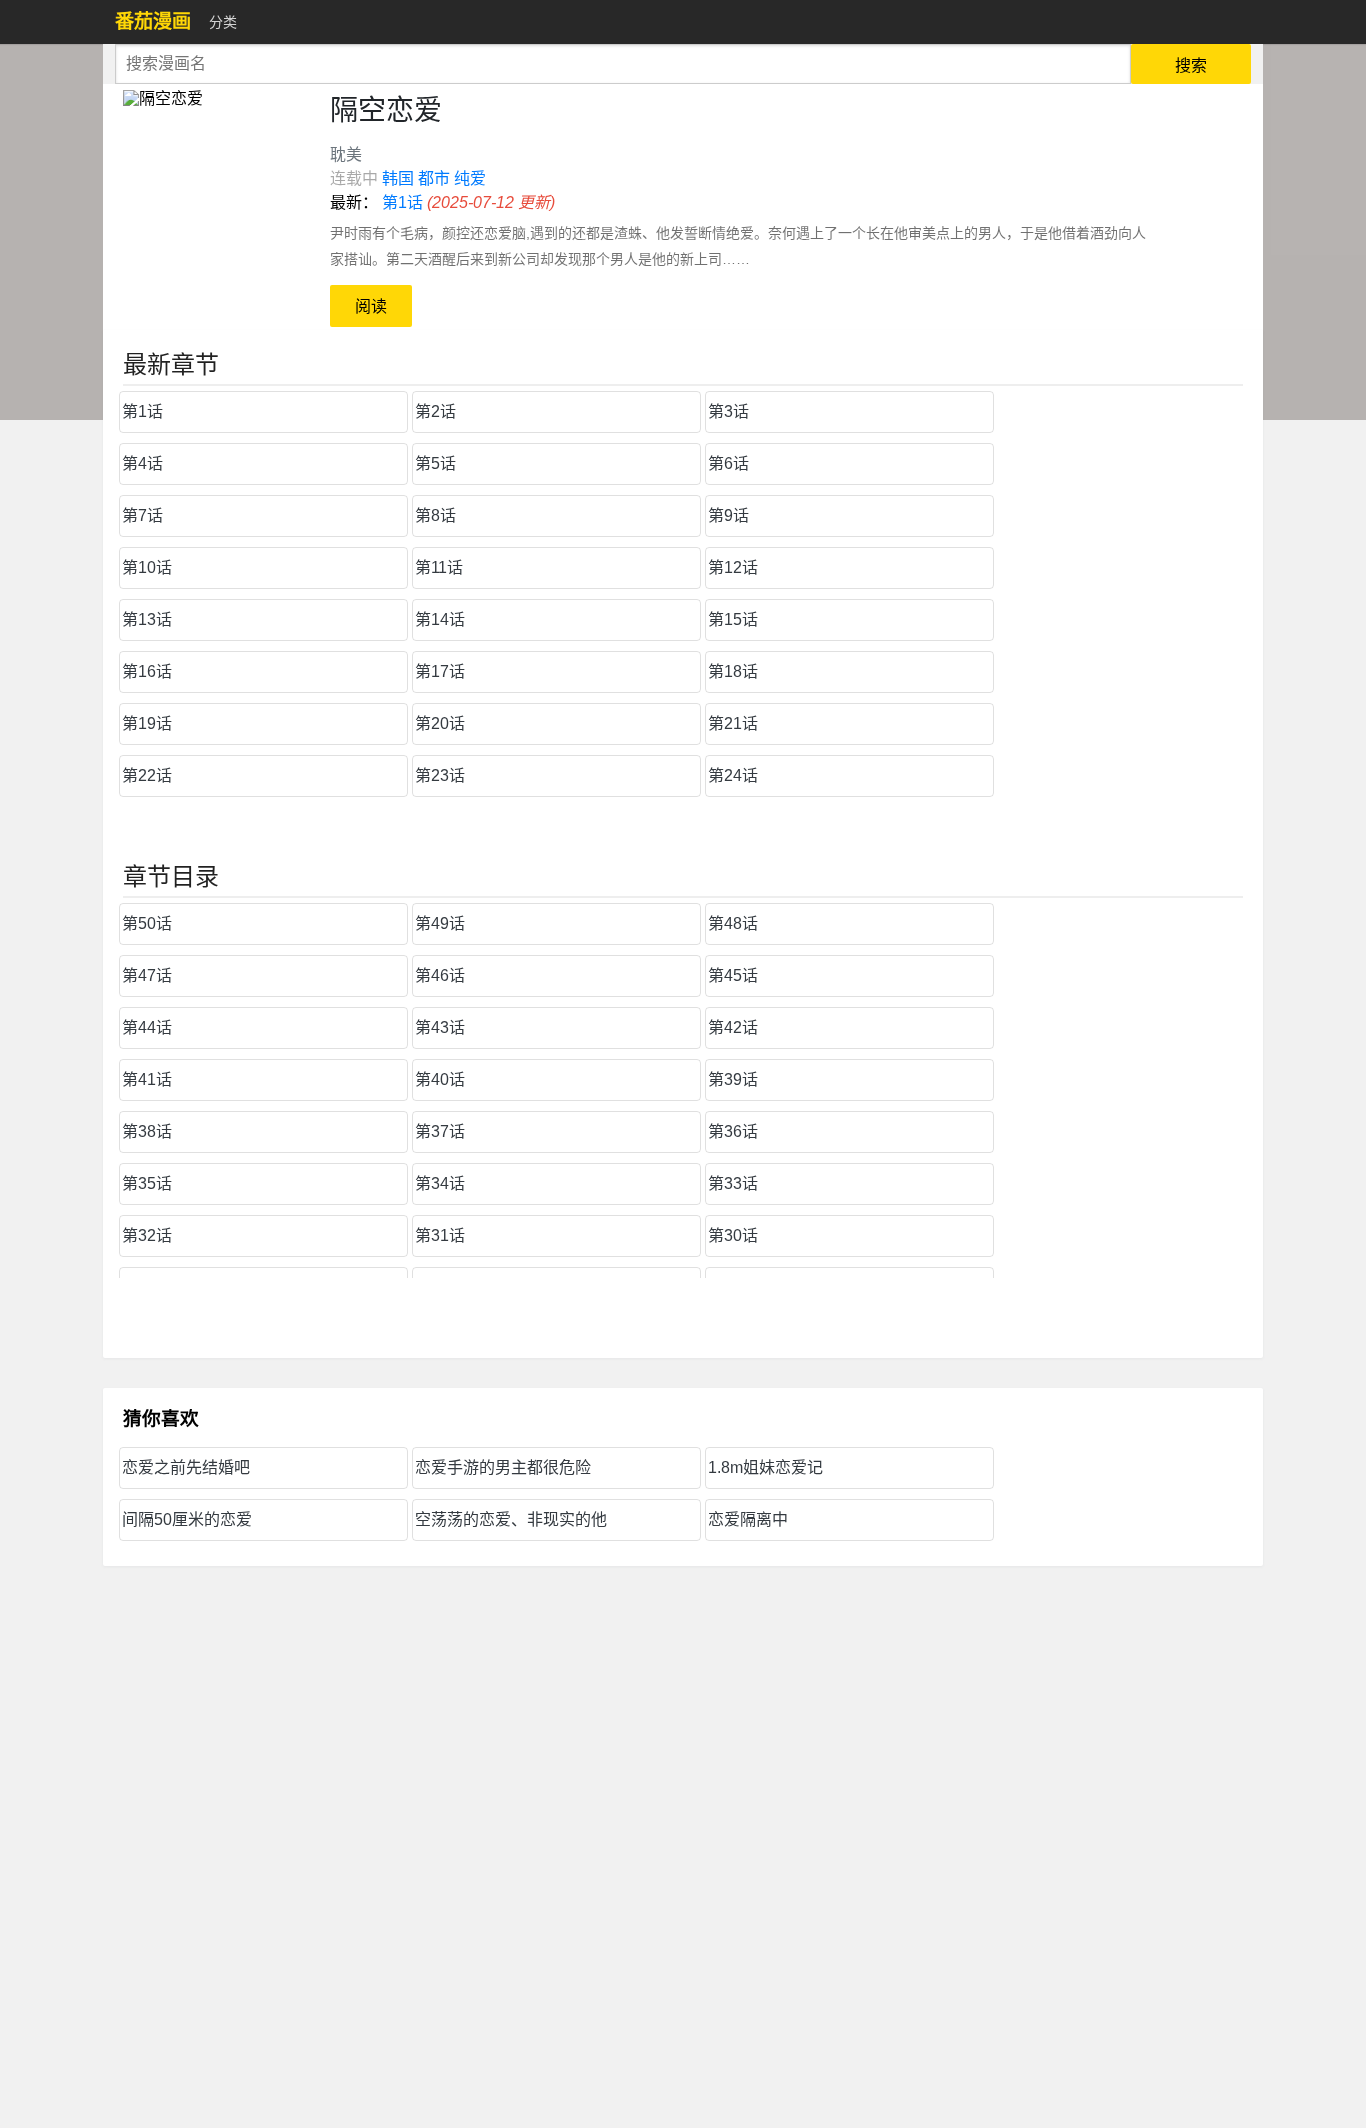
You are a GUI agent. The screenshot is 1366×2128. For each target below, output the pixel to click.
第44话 (147, 1027)
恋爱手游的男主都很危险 (503, 1467)
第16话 (147, 671)
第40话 (440, 1079)
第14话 (440, 619)
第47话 (147, 975)
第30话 (733, 1235)
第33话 (733, 1183)
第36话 (733, 1131)
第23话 (440, 775)
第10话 (147, 567)
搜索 (1191, 65)
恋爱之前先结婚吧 (186, 1467)
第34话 (440, 1183)
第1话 (402, 202)
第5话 (435, 463)
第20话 (440, 723)
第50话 (147, 923)
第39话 (733, 1079)
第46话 (440, 975)
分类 (223, 22)
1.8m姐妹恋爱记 (765, 1467)
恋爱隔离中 (748, 1519)
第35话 (147, 1183)
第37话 (440, 1131)
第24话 (733, 775)
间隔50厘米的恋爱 (187, 1519)
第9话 (728, 515)
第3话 (728, 411)
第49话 (440, 923)
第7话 (142, 515)
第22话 (147, 775)
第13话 (147, 619)
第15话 (733, 619)
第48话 (733, 923)
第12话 (733, 567)
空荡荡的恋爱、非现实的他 (511, 1519)
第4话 (142, 463)
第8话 (435, 515)
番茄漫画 (153, 21)
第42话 (733, 1027)
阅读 (371, 306)
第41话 (147, 1079)
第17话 (440, 671)
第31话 (440, 1235)
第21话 (733, 723)
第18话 (733, 671)
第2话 (435, 411)
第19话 (147, 723)
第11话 (439, 567)
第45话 (733, 975)
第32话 (147, 1235)
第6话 (728, 463)
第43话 (440, 1027)
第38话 (147, 1131)
